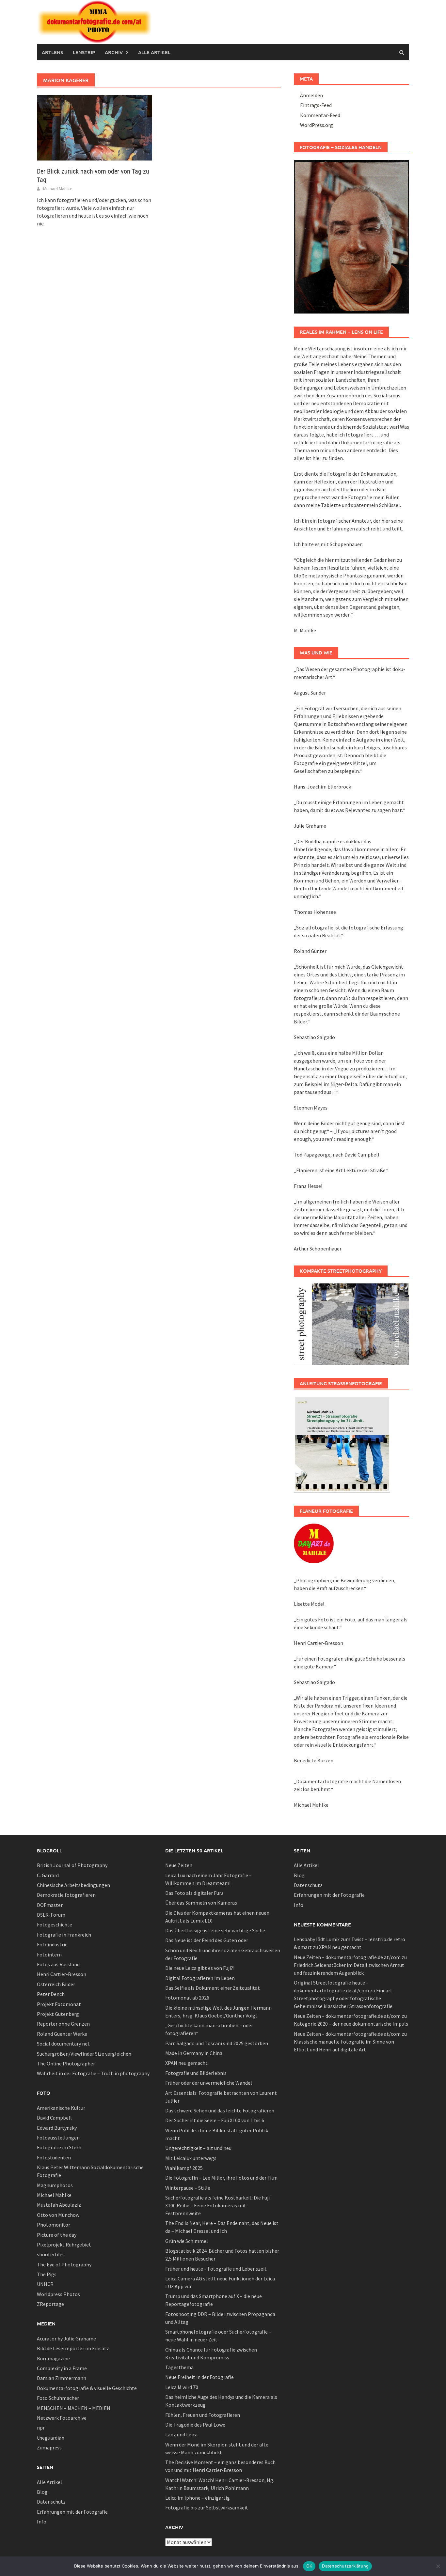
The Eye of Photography (64, 2264)
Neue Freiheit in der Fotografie (199, 2377)
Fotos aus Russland (58, 1964)
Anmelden (311, 95)
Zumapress (49, 2447)
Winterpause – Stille (188, 2188)
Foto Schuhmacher (58, 2398)
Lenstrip (84, 52)
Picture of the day (57, 2235)
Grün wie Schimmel (187, 2241)
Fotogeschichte (55, 1924)
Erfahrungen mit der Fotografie (72, 2512)
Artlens (52, 52)
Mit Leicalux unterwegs (191, 2158)
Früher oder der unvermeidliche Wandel (209, 2083)
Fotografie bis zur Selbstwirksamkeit (207, 2507)
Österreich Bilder (56, 1984)
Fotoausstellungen (58, 2138)
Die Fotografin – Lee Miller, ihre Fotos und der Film (221, 2178)
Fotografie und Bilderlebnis (196, 2073)
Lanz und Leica (181, 2434)
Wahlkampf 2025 (184, 2168)
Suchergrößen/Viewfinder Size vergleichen (84, 2054)
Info (42, 2522)
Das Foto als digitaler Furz (194, 1893)
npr (41, 2428)
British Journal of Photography (72, 1865)
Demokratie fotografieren (66, 1895)
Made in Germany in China (194, 2053)
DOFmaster (50, 1905)
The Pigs (47, 2274)
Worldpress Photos (58, 2294)
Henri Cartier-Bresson (62, 1974)
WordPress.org (317, 125)
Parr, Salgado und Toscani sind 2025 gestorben (217, 2043)
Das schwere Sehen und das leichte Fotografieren (220, 2110)
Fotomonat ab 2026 (187, 1998)
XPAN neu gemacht (186, 2063)
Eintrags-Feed (316, 105)
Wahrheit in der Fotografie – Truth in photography (93, 2073)
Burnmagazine (53, 2358)
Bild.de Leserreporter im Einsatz (73, 2348)
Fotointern (49, 1955)
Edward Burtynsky (57, 2128)
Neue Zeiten (179, 1865)
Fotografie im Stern (59, 2147)
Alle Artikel (154, 52)
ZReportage (50, 2304)
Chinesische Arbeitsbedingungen (73, 1885)
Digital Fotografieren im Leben (200, 1978)
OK (309, 2566)
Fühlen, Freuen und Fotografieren (203, 2415)
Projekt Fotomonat (59, 2004)
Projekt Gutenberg (58, 2014)
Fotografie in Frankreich (64, 1935)
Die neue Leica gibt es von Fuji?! (200, 1968)
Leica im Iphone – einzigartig (198, 2498)
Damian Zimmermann (62, 2378)
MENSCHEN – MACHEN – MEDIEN (74, 2408)
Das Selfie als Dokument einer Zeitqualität (213, 1988)
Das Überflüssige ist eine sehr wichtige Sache (215, 1930)
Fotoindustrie (52, 1944)
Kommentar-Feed (320, 115)
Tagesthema (179, 2367)
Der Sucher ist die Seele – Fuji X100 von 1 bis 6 (215, 2120)
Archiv (114, 52)
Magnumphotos (55, 2185)
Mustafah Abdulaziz (59, 2205)
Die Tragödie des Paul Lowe (195, 2425)
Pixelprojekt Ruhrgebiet (64, 2245)
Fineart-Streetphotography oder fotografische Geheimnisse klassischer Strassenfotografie (344, 1998)
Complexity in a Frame (62, 2368)
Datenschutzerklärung (345, 2566)
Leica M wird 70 (182, 2387)
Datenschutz (51, 2502)
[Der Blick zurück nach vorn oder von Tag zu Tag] (95, 127)
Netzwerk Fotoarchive (62, 2418)
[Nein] (438, 2566)
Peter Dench (51, 1994)
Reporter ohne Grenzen (63, 2024)
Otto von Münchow (58, 2215)
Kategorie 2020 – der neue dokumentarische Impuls (351, 2024)
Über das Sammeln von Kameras (201, 1903)
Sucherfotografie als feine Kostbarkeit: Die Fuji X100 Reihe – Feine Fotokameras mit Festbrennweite (217, 2205)
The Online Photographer (66, 2063)
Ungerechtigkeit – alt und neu (198, 2148)
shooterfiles (51, 2254)
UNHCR (45, 2284)
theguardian (51, 2438)
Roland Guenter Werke (62, 2034)
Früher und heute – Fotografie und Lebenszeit (216, 2269)
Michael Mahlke (58, 189)
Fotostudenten (54, 2157)
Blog (42, 2492)
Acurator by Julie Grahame (66, 2338)
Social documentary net (63, 2044)
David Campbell (54, 2118)
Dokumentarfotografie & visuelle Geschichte (87, 2388)
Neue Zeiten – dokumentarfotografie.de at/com (347, 1957)
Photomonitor (54, 2225)
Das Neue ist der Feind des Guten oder (207, 1940)
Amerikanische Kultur (61, 2108)
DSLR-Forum (51, 1915)
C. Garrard (48, 1875)
